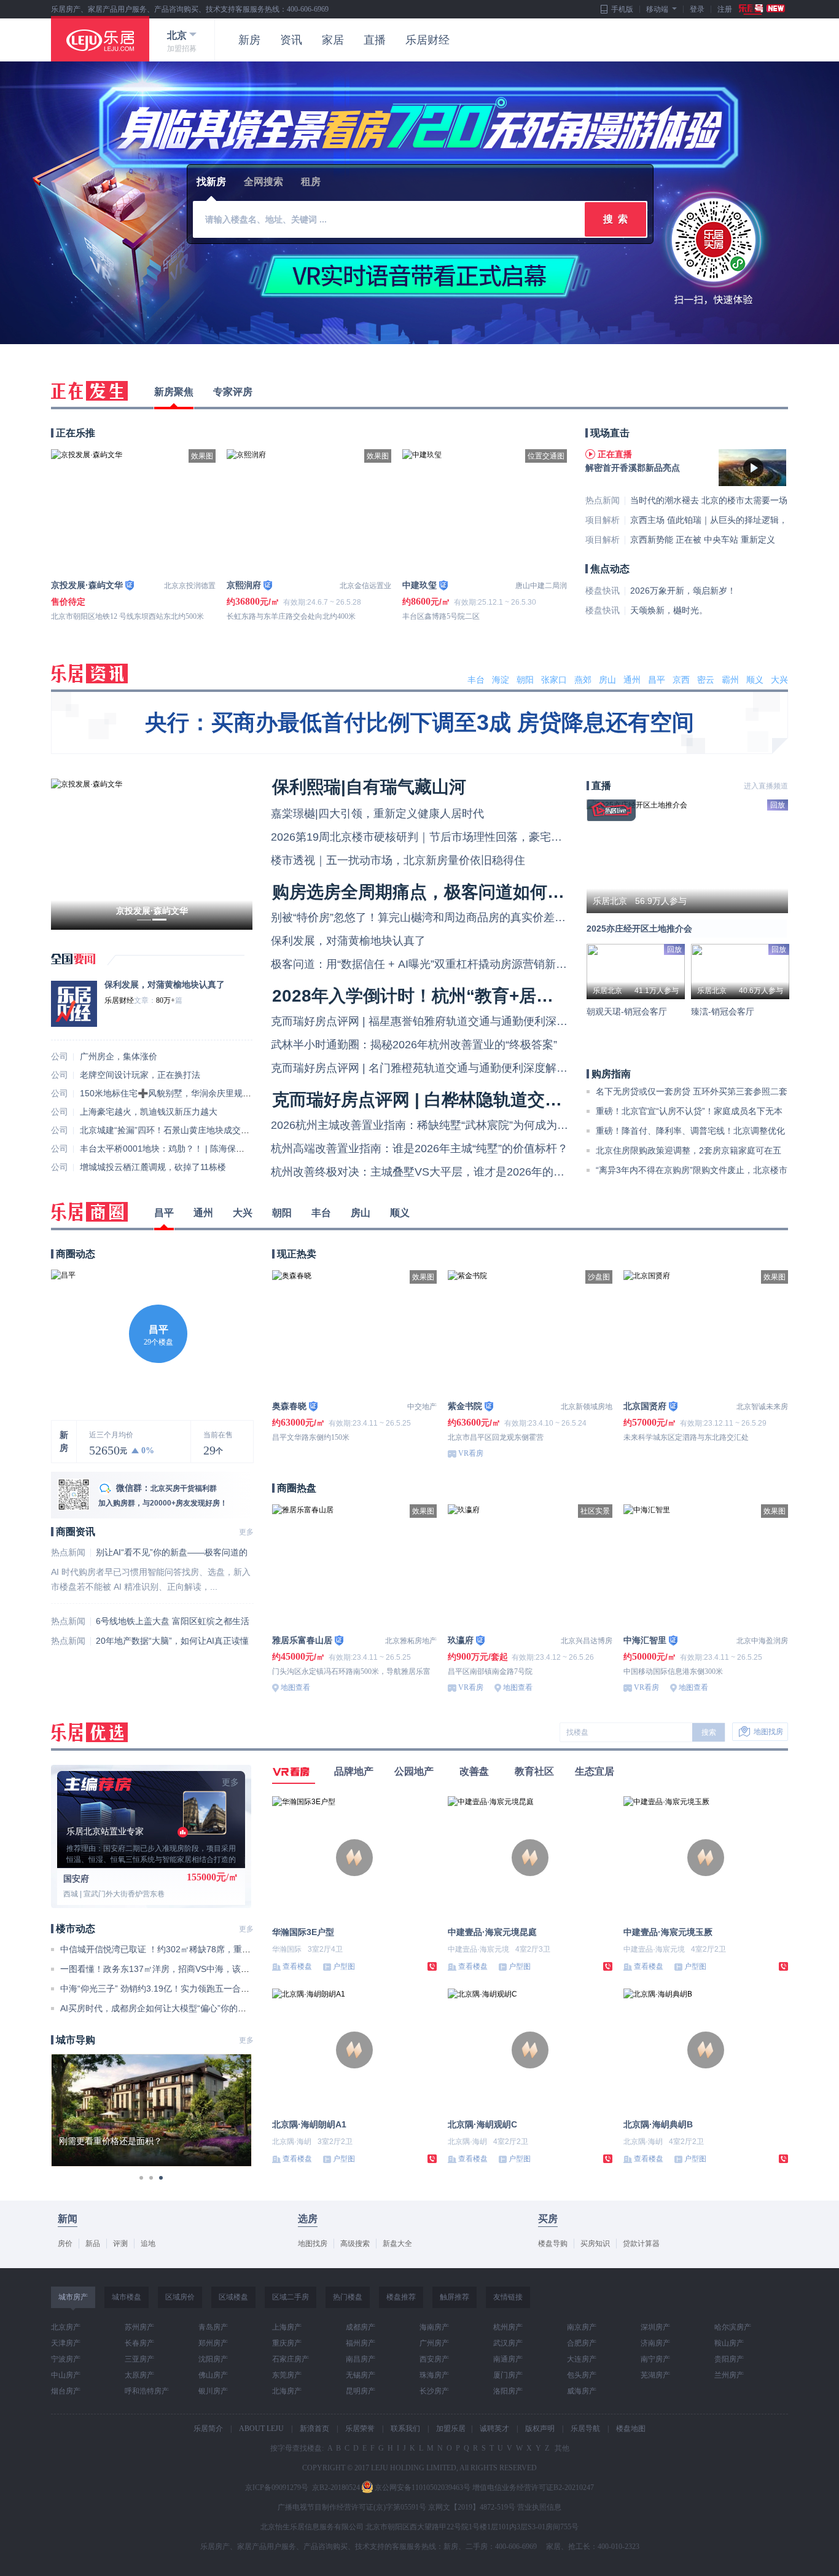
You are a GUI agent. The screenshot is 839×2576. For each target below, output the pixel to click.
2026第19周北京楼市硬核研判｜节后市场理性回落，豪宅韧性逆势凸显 (444, 837)
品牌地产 (354, 1771)
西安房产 (434, 2359)
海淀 (501, 680)
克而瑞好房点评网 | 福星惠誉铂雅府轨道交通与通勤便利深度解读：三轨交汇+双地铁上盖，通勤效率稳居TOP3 (542, 1021)
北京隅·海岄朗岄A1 (309, 2124)
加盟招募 (182, 49)
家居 (333, 40)
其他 (561, 2448)
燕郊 (583, 680)
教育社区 (534, 1771)
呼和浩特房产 (147, 2391)
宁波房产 (66, 2359)
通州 (632, 680)
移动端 (657, 9)
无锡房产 (361, 2375)
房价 (65, 2244)
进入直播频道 (766, 786)
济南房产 (655, 2343)
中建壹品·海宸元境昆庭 (492, 1932)
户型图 (344, 1966)
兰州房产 (729, 2375)
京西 (681, 680)
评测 (120, 2244)
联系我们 (405, 2429)
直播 (375, 40)
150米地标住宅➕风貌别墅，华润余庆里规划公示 (174, 1093)
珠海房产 (434, 2375)
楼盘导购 (553, 2244)
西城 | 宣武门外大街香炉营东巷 (114, 1894)
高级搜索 (355, 2244)
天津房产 (66, 2343)
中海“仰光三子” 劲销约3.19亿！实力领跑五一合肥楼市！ (168, 1989)
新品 (93, 2244)
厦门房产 (508, 2375)
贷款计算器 (641, 2244)
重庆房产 (287, 2343)
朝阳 (525, 680)
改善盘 (474, 1771)
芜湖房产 (655, 2375)
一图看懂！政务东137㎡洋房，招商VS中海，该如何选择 (168, 1969)
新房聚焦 (174, 392)
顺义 (755, 680)
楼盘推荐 (401, 2297)
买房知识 (595, 2244)
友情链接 (508, 2297)
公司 (60, 1056)
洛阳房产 (508, 2391)
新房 (249, 40)
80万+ (166, 1000)
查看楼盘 (297, 1966)
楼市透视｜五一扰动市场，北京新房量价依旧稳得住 (398, 860)
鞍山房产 (729, 2343)
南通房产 (508, 2359)
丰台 (476, 680)
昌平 (657, 680)
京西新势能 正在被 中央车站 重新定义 (703, 540)
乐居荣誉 (360, 2429)
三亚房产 (139, 2359)
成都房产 (361, 2327)
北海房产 (287, 2391)
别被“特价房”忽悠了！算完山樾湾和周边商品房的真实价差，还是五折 (440, 917)
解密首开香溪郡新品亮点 (633, 468)
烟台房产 (66, 2391)
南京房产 (582, 2327)
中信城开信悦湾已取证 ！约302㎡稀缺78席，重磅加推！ (168, 1949)
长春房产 (139, 2343)
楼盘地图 (631, 2429)
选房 (308, 2219)
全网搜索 (263, 182)
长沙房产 (434, 2391)
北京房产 (66, 2327)
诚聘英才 (494, 2429)
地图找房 (768, 1732)
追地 (148, 2244)
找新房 (211, 182)
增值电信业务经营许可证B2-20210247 (533, 2488)
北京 (177, 35)
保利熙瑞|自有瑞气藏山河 (369, 787)
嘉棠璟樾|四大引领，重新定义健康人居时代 (377, 814)
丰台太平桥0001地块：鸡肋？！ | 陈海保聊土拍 (171, 1149)
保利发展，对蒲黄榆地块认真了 (165, 984)
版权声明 (540, 2429)
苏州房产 (139, 2327)
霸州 (730, 680)
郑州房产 (213, 2343)
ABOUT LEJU (261, 2429)
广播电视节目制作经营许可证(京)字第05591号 (352, 2507)
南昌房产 (361, 2359)
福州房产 (361, 2343)
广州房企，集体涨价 (119, 1056)
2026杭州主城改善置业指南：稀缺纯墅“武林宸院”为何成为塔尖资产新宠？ (453, 1125)
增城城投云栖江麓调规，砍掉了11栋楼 (153, 1167)
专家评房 (233, 392)
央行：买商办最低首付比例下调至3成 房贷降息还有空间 (419, 722)
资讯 (291, 40)
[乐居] (100, 39)
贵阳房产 (729, 2359)
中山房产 (66, 2375)
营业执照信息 (539, 2507)
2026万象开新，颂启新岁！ (683, 591)
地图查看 (295, 1687)
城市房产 (73, 2297)
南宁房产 (655, 2359)
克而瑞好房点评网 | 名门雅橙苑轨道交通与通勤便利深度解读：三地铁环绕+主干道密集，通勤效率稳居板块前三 (544, 1068)
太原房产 (139, 2375)
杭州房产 (508, 2327)
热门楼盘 (348, 2297)
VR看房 (471, 1453)
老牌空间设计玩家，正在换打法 (140, 1075)
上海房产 (287, 2327)
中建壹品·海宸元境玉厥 (668, 1932)
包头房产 (582, 2375)
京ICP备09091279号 (277, 2488)
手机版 (622, 9)
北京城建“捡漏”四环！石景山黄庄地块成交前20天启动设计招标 (200, 1130)
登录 (697, 9)
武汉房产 (508, 2343)
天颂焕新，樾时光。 (669, 610)
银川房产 (213, 2391)
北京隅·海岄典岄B (658, 2124)
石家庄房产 (291, 2359)
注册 (725, 9)
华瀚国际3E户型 (303, 1932)
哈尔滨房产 (733, 2327)
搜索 (709, 1732)
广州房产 (434, 2343)
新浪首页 (314, 2429)
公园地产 (414, 1771)
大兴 (779, 680)
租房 (311, 182)
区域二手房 (291, 2297)
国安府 (76, 1879)
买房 (548, 2219)
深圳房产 (655, 2327)
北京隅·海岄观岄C (482, 2124)
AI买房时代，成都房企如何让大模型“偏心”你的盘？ (158, 2008)
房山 (607, 680)
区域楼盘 (233, 2297)
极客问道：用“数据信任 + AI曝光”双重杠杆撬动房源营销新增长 (424, 964)
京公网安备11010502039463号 (423, 2488)
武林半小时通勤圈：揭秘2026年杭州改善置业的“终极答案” (414, 1045)
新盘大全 (397, 2244)
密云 (706, 680)
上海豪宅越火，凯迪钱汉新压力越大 (149, 1112)
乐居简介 (208, 2429)
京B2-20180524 (336, 2488)
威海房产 (582, 2391)
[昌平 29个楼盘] (63, 1275)
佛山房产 (213, 2375)
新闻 (68, 2219)
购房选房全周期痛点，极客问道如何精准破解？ (453, 892)
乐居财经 (427, 40)
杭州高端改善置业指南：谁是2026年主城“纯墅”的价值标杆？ (419, 1149)
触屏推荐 (455, 2297)
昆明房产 (361, 2391)
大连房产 (582, 2359)
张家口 (554, 680)
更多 (246, 1532)
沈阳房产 (213, 2359)
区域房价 (180, 2297)
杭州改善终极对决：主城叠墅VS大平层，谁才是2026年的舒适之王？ (440, 1172)
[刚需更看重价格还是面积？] (151, 2060)
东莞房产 (287, 2375)
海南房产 (434, 2327)
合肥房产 (582, 2343)
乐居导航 (585, 2429)
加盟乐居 (451, 2429)
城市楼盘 (127, 2297)
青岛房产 (213, 2327)
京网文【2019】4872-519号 (472, 2507)
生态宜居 (595, 1771)
